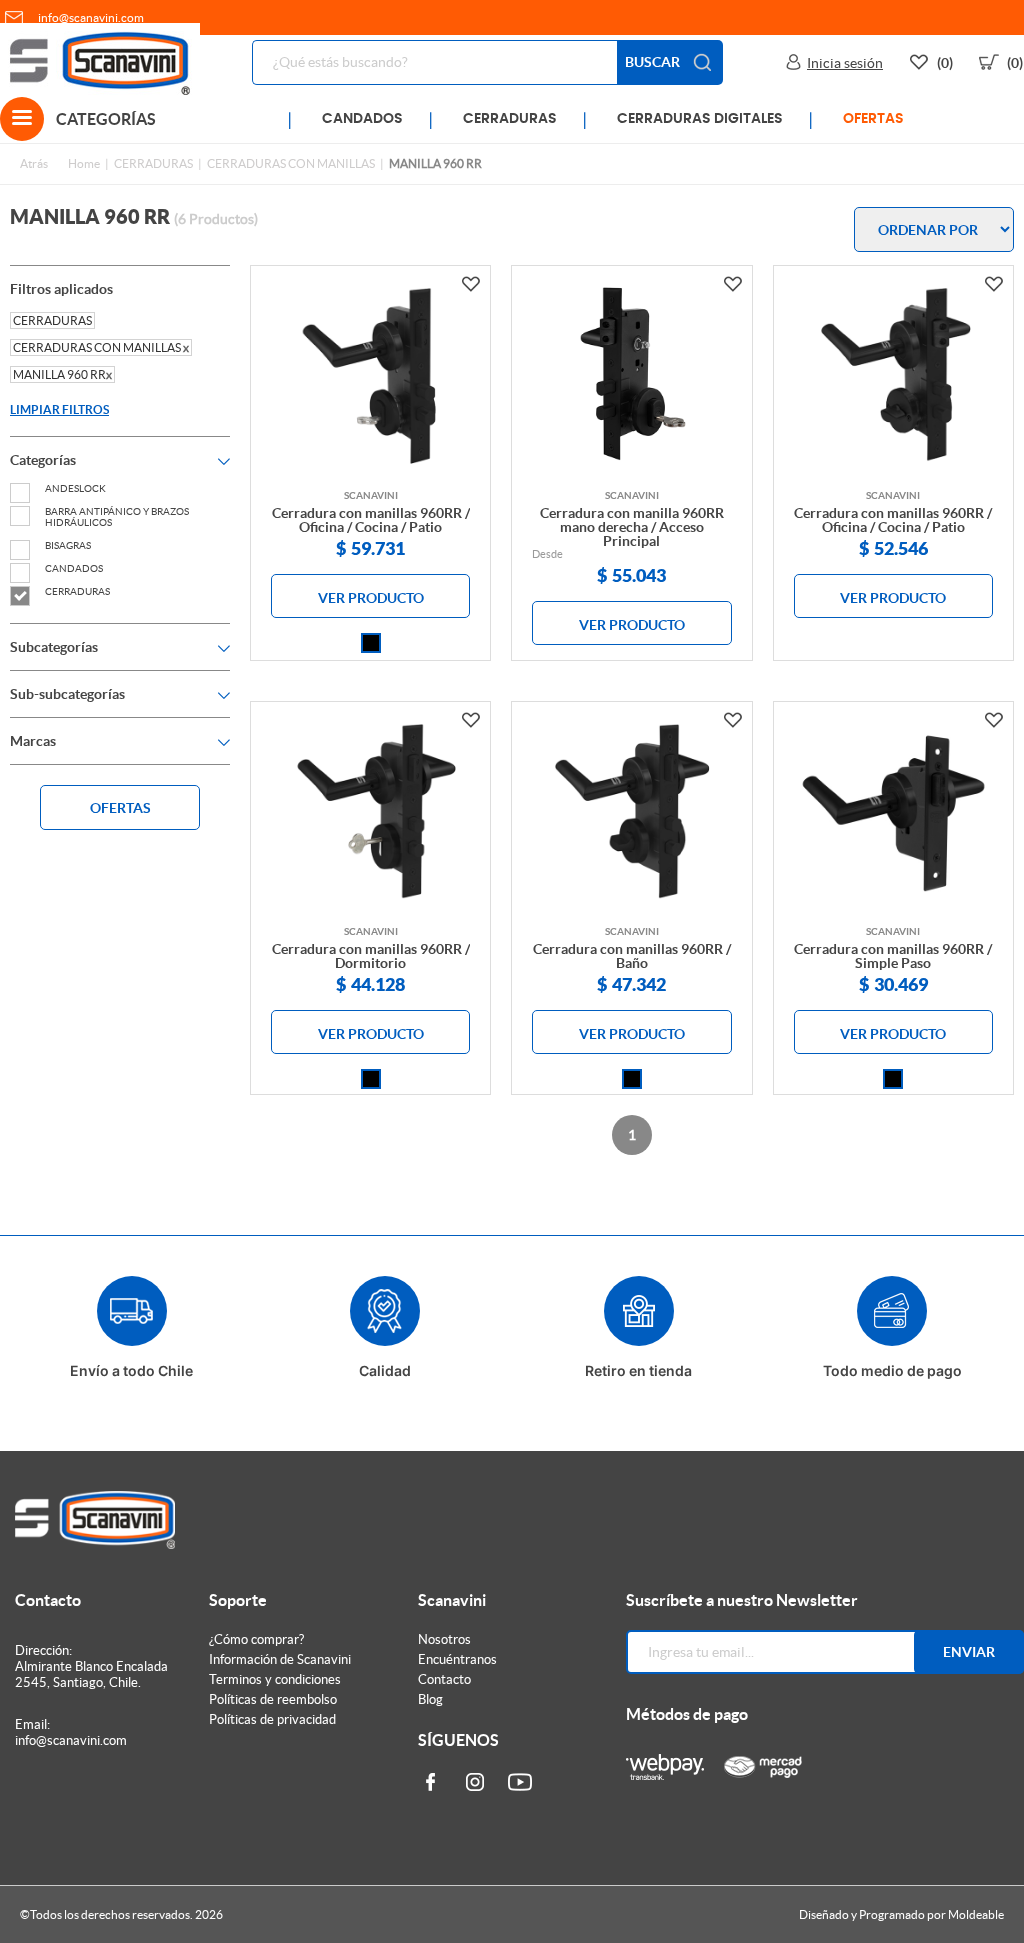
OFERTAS (873, 119)
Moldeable (976, 1914)
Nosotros (444, 1639)
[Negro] (371, 643)
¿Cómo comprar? (256, 1639)
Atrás (34, 163)
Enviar (969, 1652)
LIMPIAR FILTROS (59, 409)
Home (84, 163)
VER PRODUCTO (371, 598)
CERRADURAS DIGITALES (700, 119)
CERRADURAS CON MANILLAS (291, 163)
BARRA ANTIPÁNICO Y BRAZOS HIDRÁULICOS (117, 517)
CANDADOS (362, 119)
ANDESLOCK (75, 488)
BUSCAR (652, 62)
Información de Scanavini (280, 1659)
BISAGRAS (68, 545)
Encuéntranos (457, 1659)
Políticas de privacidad (272, 1719)
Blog (430, 1699)
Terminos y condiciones (275, 1679)
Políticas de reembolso (273, 1699)
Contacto (444, 1679)
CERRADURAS (510, 119)
